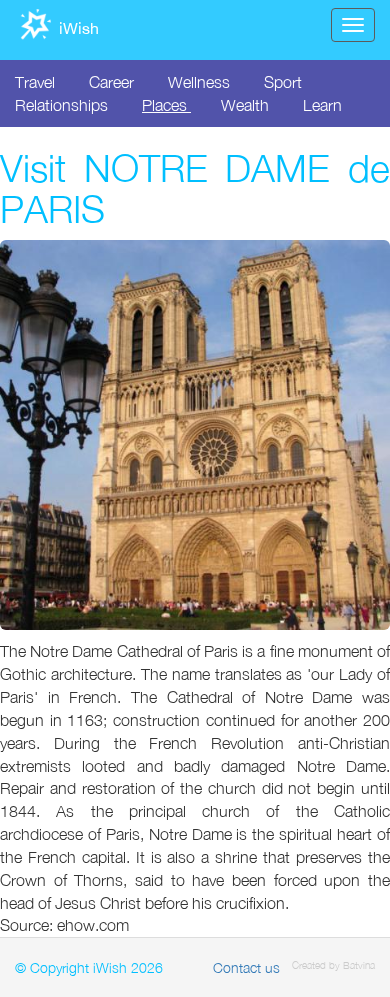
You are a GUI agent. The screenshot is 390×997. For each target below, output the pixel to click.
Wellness (199, 82)
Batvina (359, 965)
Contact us (246, 967)
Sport (283, 82)
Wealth (245, 105)
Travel (35, 82)
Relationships (61, 105)
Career (111, 82)
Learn (322, 105)
